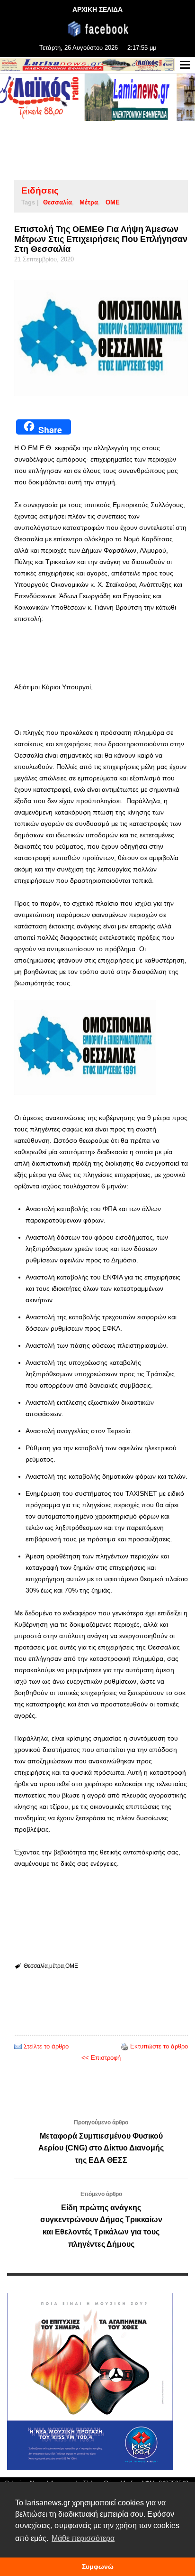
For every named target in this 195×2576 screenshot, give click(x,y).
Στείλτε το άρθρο (46, 2046)
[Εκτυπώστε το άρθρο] (124, 2046)
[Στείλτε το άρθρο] (18, 2046)
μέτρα (89, 202)
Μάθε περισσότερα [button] (83, 2538)
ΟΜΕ (113, 202)
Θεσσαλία (58, 202)
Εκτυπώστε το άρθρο (159, 2046)
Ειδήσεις (40, 190)
